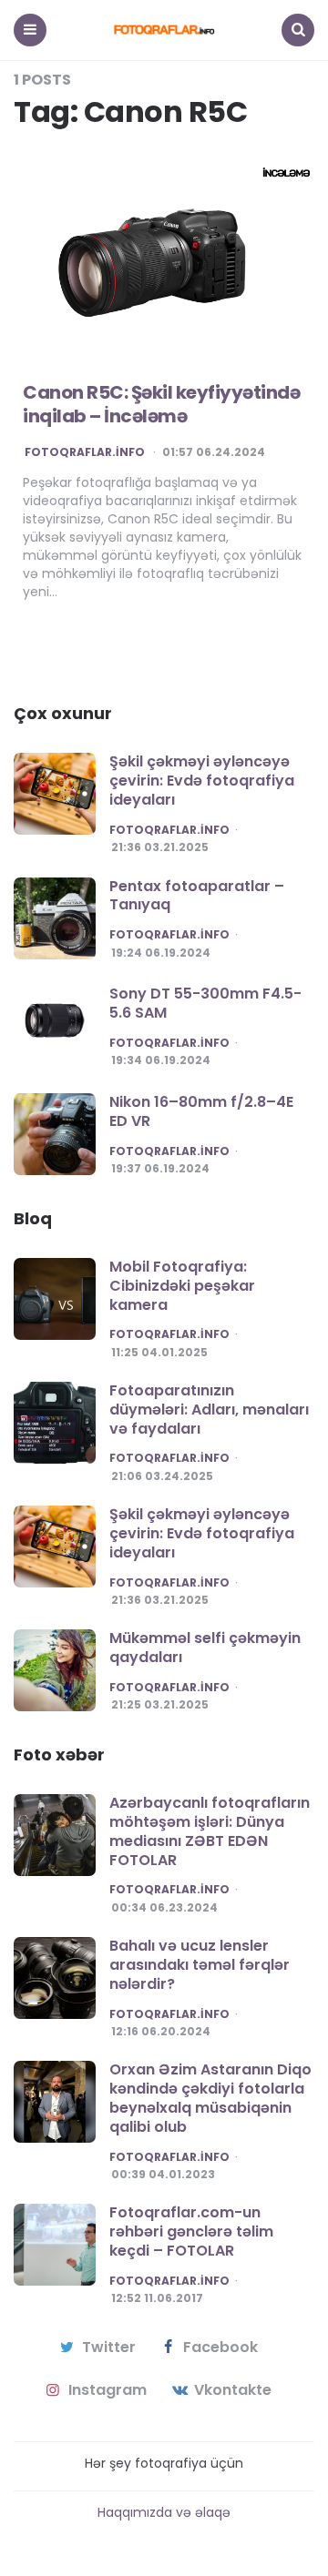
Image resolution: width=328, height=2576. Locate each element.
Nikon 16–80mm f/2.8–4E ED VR (201, 1111)
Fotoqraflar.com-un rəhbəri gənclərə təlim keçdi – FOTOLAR (191, 2231)
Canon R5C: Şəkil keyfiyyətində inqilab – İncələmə (161, 404)
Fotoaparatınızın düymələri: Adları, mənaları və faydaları (209, 1410)
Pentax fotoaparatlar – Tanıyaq (197, 896)
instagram (108, 2390)
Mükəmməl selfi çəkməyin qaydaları (205, 1648)
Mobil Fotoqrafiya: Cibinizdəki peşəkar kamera (182, 1286)
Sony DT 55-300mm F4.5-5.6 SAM (205, 1003)
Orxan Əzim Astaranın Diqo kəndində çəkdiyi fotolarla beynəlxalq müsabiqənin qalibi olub (210, 2098)
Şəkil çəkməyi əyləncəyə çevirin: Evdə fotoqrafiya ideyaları (202, 781)
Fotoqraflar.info (85, 452)
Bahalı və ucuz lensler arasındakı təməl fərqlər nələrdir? (200, 1965)
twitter (109, 2348)
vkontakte (233, 2390)
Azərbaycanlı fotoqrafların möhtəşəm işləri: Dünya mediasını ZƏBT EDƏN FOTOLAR (210, 1831)
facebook (220, 2348)
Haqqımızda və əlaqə (164, 2512)
